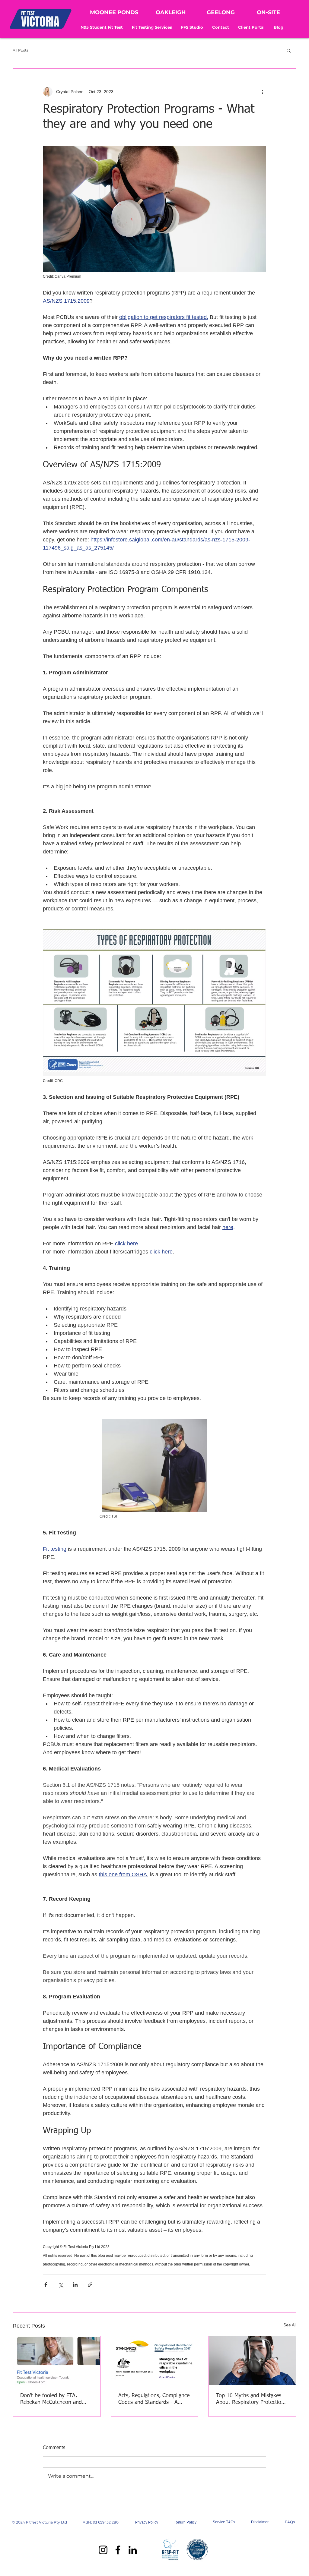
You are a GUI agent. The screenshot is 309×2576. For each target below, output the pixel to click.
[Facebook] (118, 2550)
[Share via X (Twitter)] (61, 2285)
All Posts (21, 50)
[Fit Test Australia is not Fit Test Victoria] (57, 2361)
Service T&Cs (224, 2522)
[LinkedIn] (133, 2550)
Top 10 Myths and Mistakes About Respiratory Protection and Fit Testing (250, 2399)
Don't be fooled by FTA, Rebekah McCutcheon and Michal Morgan (51, 2399)
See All (290, 2325)
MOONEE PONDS (114, 12)
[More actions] (263, 92)
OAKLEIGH (171, 12)
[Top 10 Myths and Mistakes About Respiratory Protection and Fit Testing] (252, 2361)
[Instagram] (103, 2550)
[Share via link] (90, 2285)
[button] (152, 27)
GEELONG (221, 12)
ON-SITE (268, 12)
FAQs (290, 2522)
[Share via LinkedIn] (75, 2285)
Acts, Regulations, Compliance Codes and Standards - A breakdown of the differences (154, 2399)
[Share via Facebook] (46, 2285)
